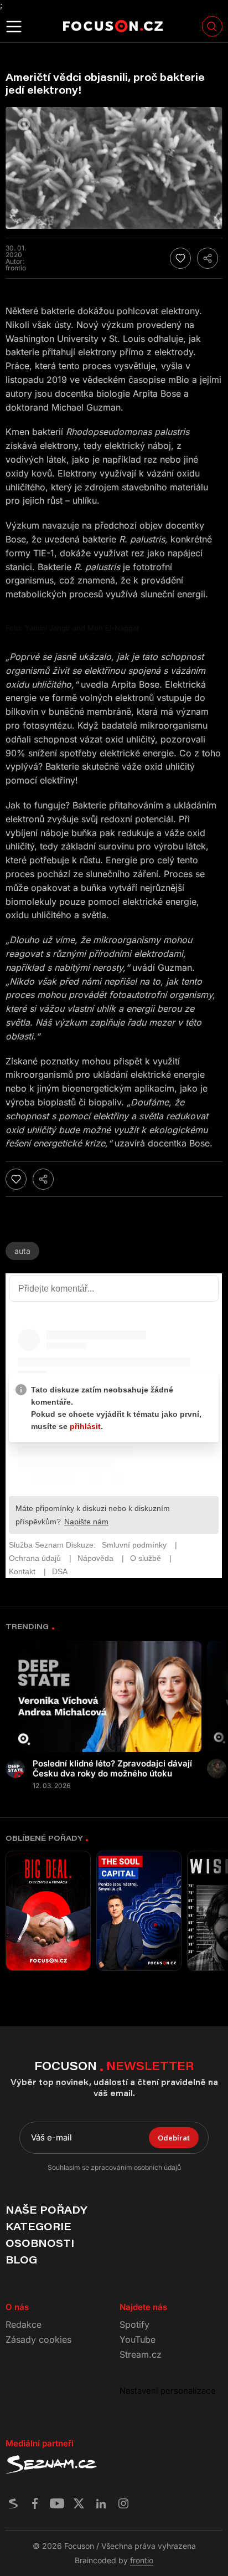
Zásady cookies (38, 2339)
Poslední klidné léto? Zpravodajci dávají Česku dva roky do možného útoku (112, 1769)
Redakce (24, 2324)
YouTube (138, 2339)
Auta (22, 1251)
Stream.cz (141, 2354)
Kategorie (38, 2226)
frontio (142, 2560)
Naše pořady (46, 2210)
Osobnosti (40, 2243)
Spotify (134, 2324)
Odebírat (174, 2138)
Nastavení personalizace (168, 2391)
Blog (21, 2260)
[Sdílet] (208, 258)
